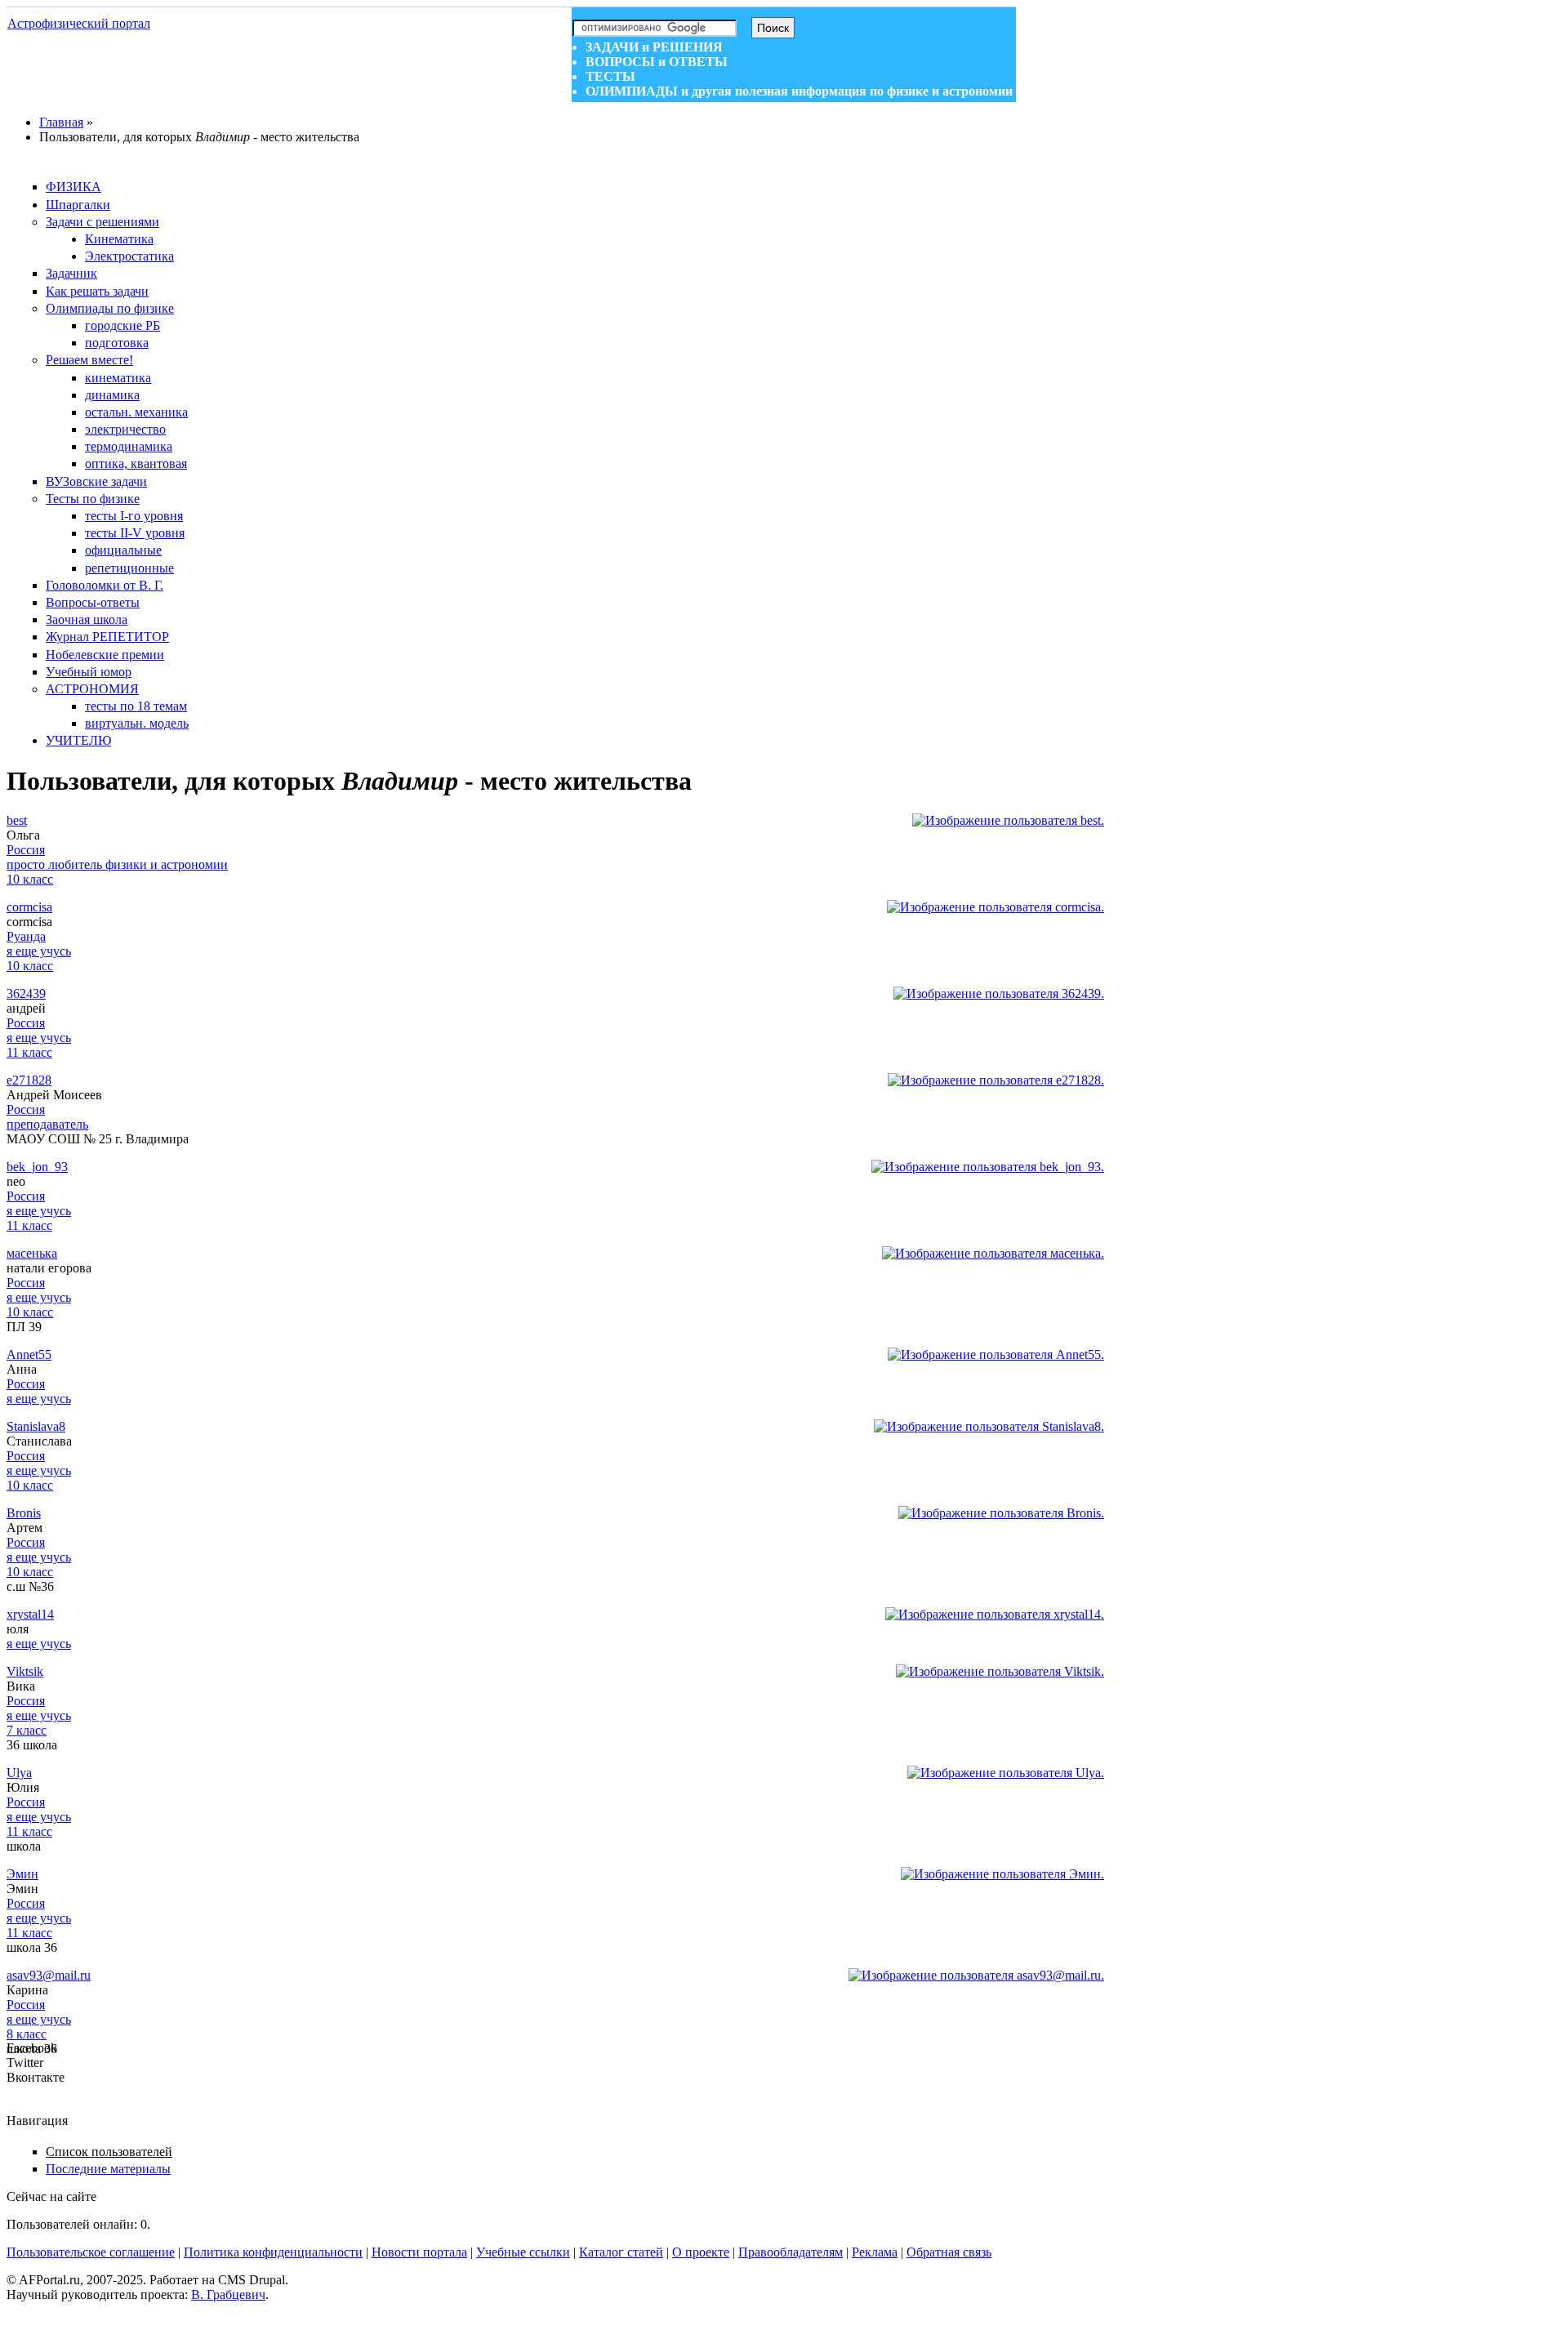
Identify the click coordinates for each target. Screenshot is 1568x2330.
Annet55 (29, 1354)
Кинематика (119, 239)
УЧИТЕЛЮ (78, 740)
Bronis (24, 1513)
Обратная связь (949, 2252)
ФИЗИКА (73, 187)
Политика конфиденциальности (273, 2252)
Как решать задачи (97, 291)
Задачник (71, 273)
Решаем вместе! (89, 360)
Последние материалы (108, 2169)
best (17, 820)
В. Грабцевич (228, 2294)
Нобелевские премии (105, 655)
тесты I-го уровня (134, 516)
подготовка (117, 343)
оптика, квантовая (136, 463)
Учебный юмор (89, 672)
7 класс (27, 1730)
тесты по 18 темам (136, 706)
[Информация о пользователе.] (1008, 820)
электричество (125, 429)
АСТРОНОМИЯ (92, 689)
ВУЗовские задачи (96, 481)
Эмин (22, 1874)
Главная (61, 122)
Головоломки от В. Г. (105, 585)
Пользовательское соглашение (91, 2252)
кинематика (118, 378)
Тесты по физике (93, 499)
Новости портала (419, 2252)
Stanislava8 (36, 1426)
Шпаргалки (78, 205)
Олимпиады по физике (110, 308)
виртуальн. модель (137, 723)
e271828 (29, 1080)
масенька (32, 1253)
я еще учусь (39, 951)
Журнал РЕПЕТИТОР (107, 637)
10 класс (30, 879)
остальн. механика (136, 412)
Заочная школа (87, 619)
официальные (123, 550)
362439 (26, 993)
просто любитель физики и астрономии (117, 864)
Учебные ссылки (523, 2252)
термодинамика (129, 446)
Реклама (875, 2252)
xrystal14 (30, 1614)
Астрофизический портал (79, 23)
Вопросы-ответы (93, 602)
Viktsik (25, 1671)
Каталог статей (621, 2252)
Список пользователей (109, 2152)
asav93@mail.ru (49, 1975)
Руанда (26, 936)
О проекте (701, 2252)
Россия (26, 850)
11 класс (29, 1052)
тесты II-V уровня (135, 533)
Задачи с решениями (102, 222)
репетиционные (129, 568)
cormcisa (29, 907)
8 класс (27, 2034)
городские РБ (122, 325)
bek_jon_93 (37, 1167)
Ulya (19, 1773)
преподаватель (47, 1124)
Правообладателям (791, 2252)
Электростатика (129, 256)
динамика (112, 395)
